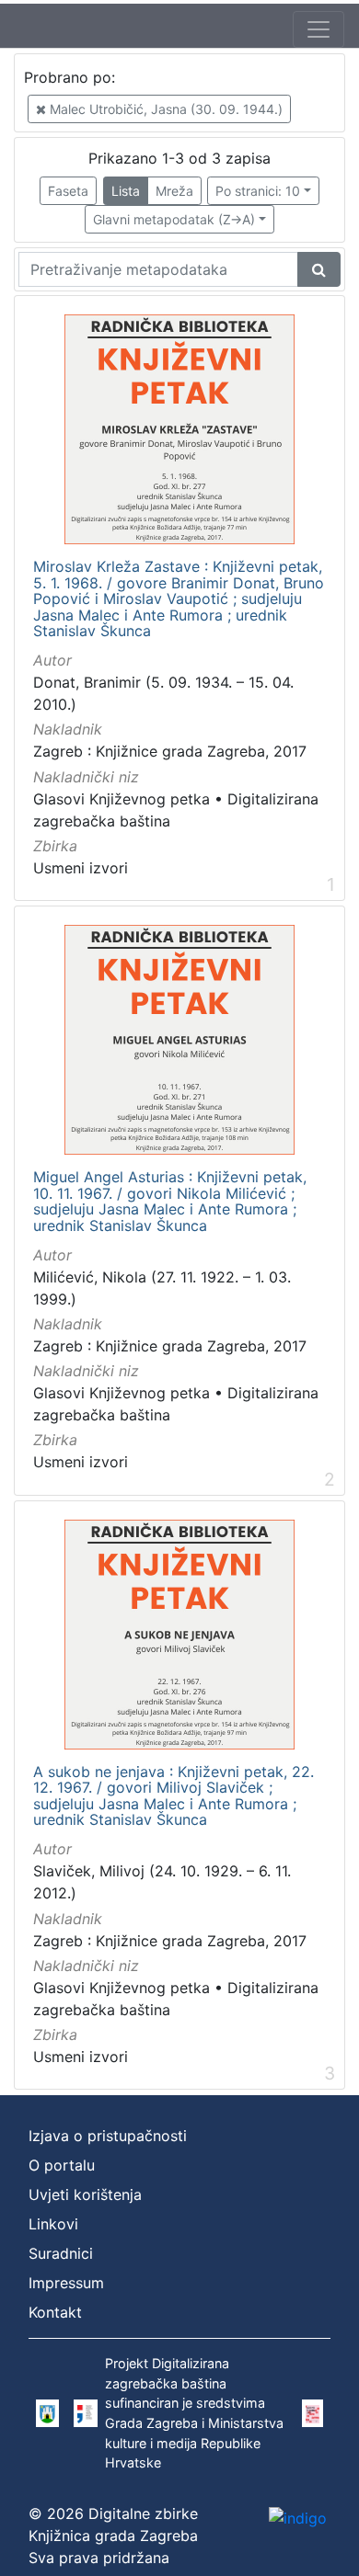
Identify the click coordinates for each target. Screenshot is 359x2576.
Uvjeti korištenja (85, 2194)
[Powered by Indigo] (298, 2518)
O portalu (62, 2165)
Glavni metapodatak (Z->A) (174, 219)
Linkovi (53, 2224)
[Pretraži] (319, 269)
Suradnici (61, 2253)
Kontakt (55, 2312)
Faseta (68, 191)
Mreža (174, 191)
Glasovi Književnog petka (122, 799)
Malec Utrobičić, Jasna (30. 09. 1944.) (164, 109)
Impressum (66, 2283)
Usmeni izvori (81, 868)
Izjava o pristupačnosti (108, 2136)
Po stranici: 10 (258, 191)
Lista (126, 191)
